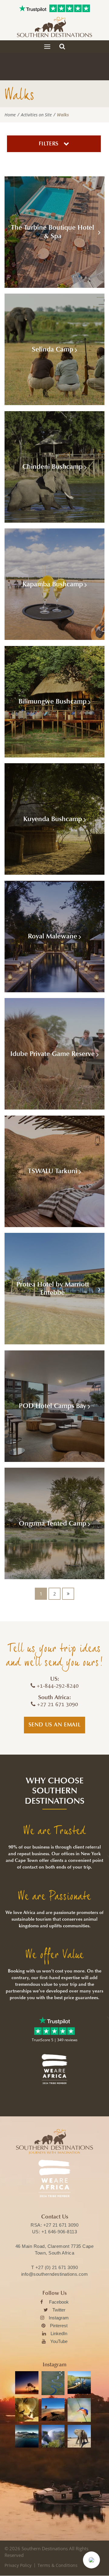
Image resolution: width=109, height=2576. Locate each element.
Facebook (59, 2302)
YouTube (59, 2341)
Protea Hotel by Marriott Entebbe (53, 1289)
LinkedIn (59, 2333)
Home (10, 115)
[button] (91, 2560)
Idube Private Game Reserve (53, 1054)
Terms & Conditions (58, 2565)
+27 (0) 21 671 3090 (57, 2267)
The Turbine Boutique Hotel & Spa (53, 232)
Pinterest (59, 2326)
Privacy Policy (18, 2565)
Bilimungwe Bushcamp (53, 701)
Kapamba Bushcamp (53, 584)
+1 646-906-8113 (59, 2232)
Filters (50, 144)
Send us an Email (55, 1725)
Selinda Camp (53, 349)
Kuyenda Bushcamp (53, 819)
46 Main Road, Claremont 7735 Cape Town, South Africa (55, 2250)
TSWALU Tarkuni (53, 1171)
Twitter (59, 2310)
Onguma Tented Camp (53, 1523)
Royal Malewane (53, 936)
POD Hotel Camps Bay (53, 1406)
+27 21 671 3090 (61, 2225)
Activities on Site (36, 115)
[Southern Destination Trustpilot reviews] (33, 8)
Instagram (59, 2318)
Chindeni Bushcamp (53, 467)
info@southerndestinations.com (55, 2274)
